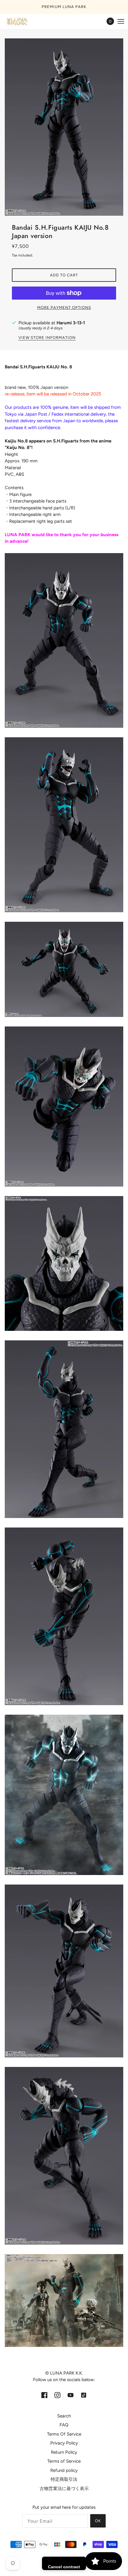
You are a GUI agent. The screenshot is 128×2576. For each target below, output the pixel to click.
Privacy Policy (64, 2443)
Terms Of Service (64, 2434)
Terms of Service (64, 2461)
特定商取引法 (64, 2479)
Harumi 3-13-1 (71, 323)
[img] (44, 2395)
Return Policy (64, 2452)
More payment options (64, 307)
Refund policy (64, 2470)
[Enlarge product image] (64, 127)
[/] (23, 21)
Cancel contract (64, 2567)
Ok (98, 2521)
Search (64, 2416)
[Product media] (64, 640)
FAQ (64, 2425)
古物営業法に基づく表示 (64, 2489)
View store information (47, 338)
